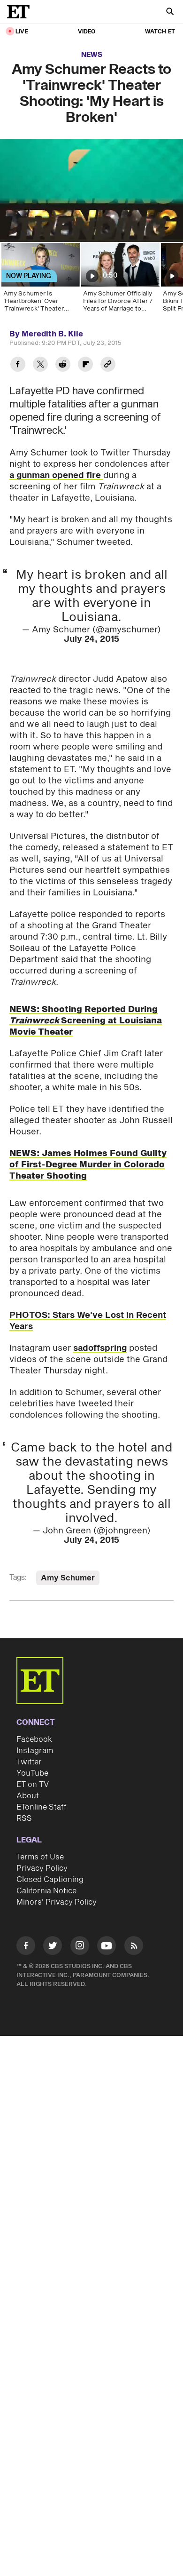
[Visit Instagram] (80, 1947)
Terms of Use (40, 1857)
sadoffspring (100, 1348)
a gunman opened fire (56, 475)
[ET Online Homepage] (21, 12)
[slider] (91, 215)
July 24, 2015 (91, 639)
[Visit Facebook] (26, 1947)
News (92, 55)
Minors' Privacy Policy (57, 1902)
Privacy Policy (42, 1868)
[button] (17, 229)
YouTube (32, 1773)
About (28, 1796)
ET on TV (33, 1785)
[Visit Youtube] (107, 1946)
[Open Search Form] (170, 12)
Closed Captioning (50, 1880)
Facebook (34, 1739)
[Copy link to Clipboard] (108, 365)
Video (87, 32)
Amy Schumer (68, 1578)
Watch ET (160, 32)
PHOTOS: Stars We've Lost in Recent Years (88, 1321)
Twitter (29, 1762)
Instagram (35, 1751)
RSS (24, 1818)
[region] (91, 190)
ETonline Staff (42, 1807)
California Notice (46, 1891)
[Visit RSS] (134, 1947)
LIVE (22, 32)
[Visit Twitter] (53, 1947)
